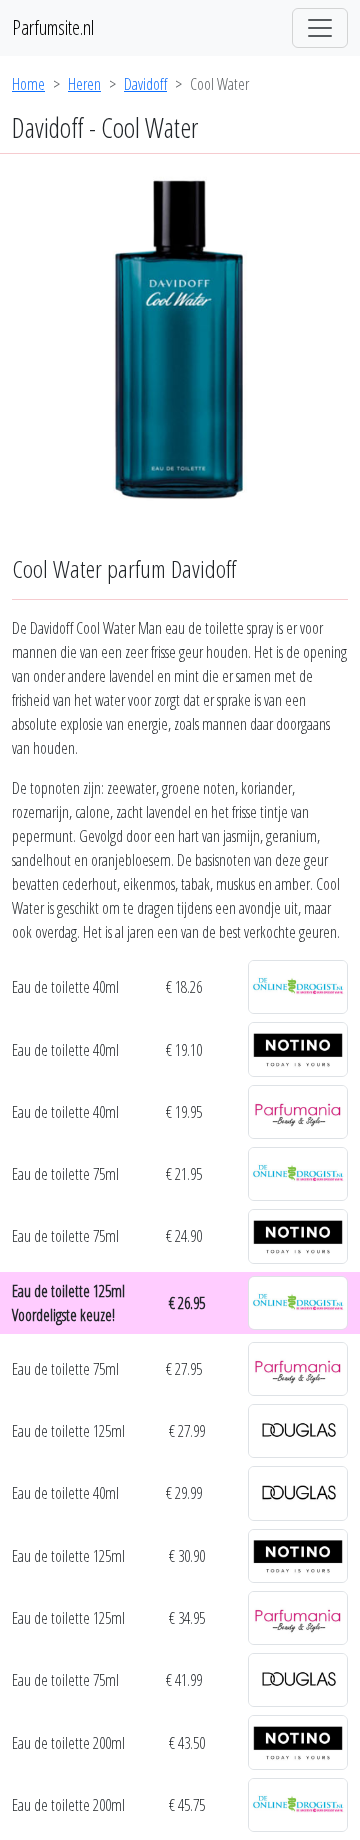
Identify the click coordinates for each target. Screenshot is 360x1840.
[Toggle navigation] (320, 28)
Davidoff (145, 84)
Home (28, 84)
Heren (84, 84)
